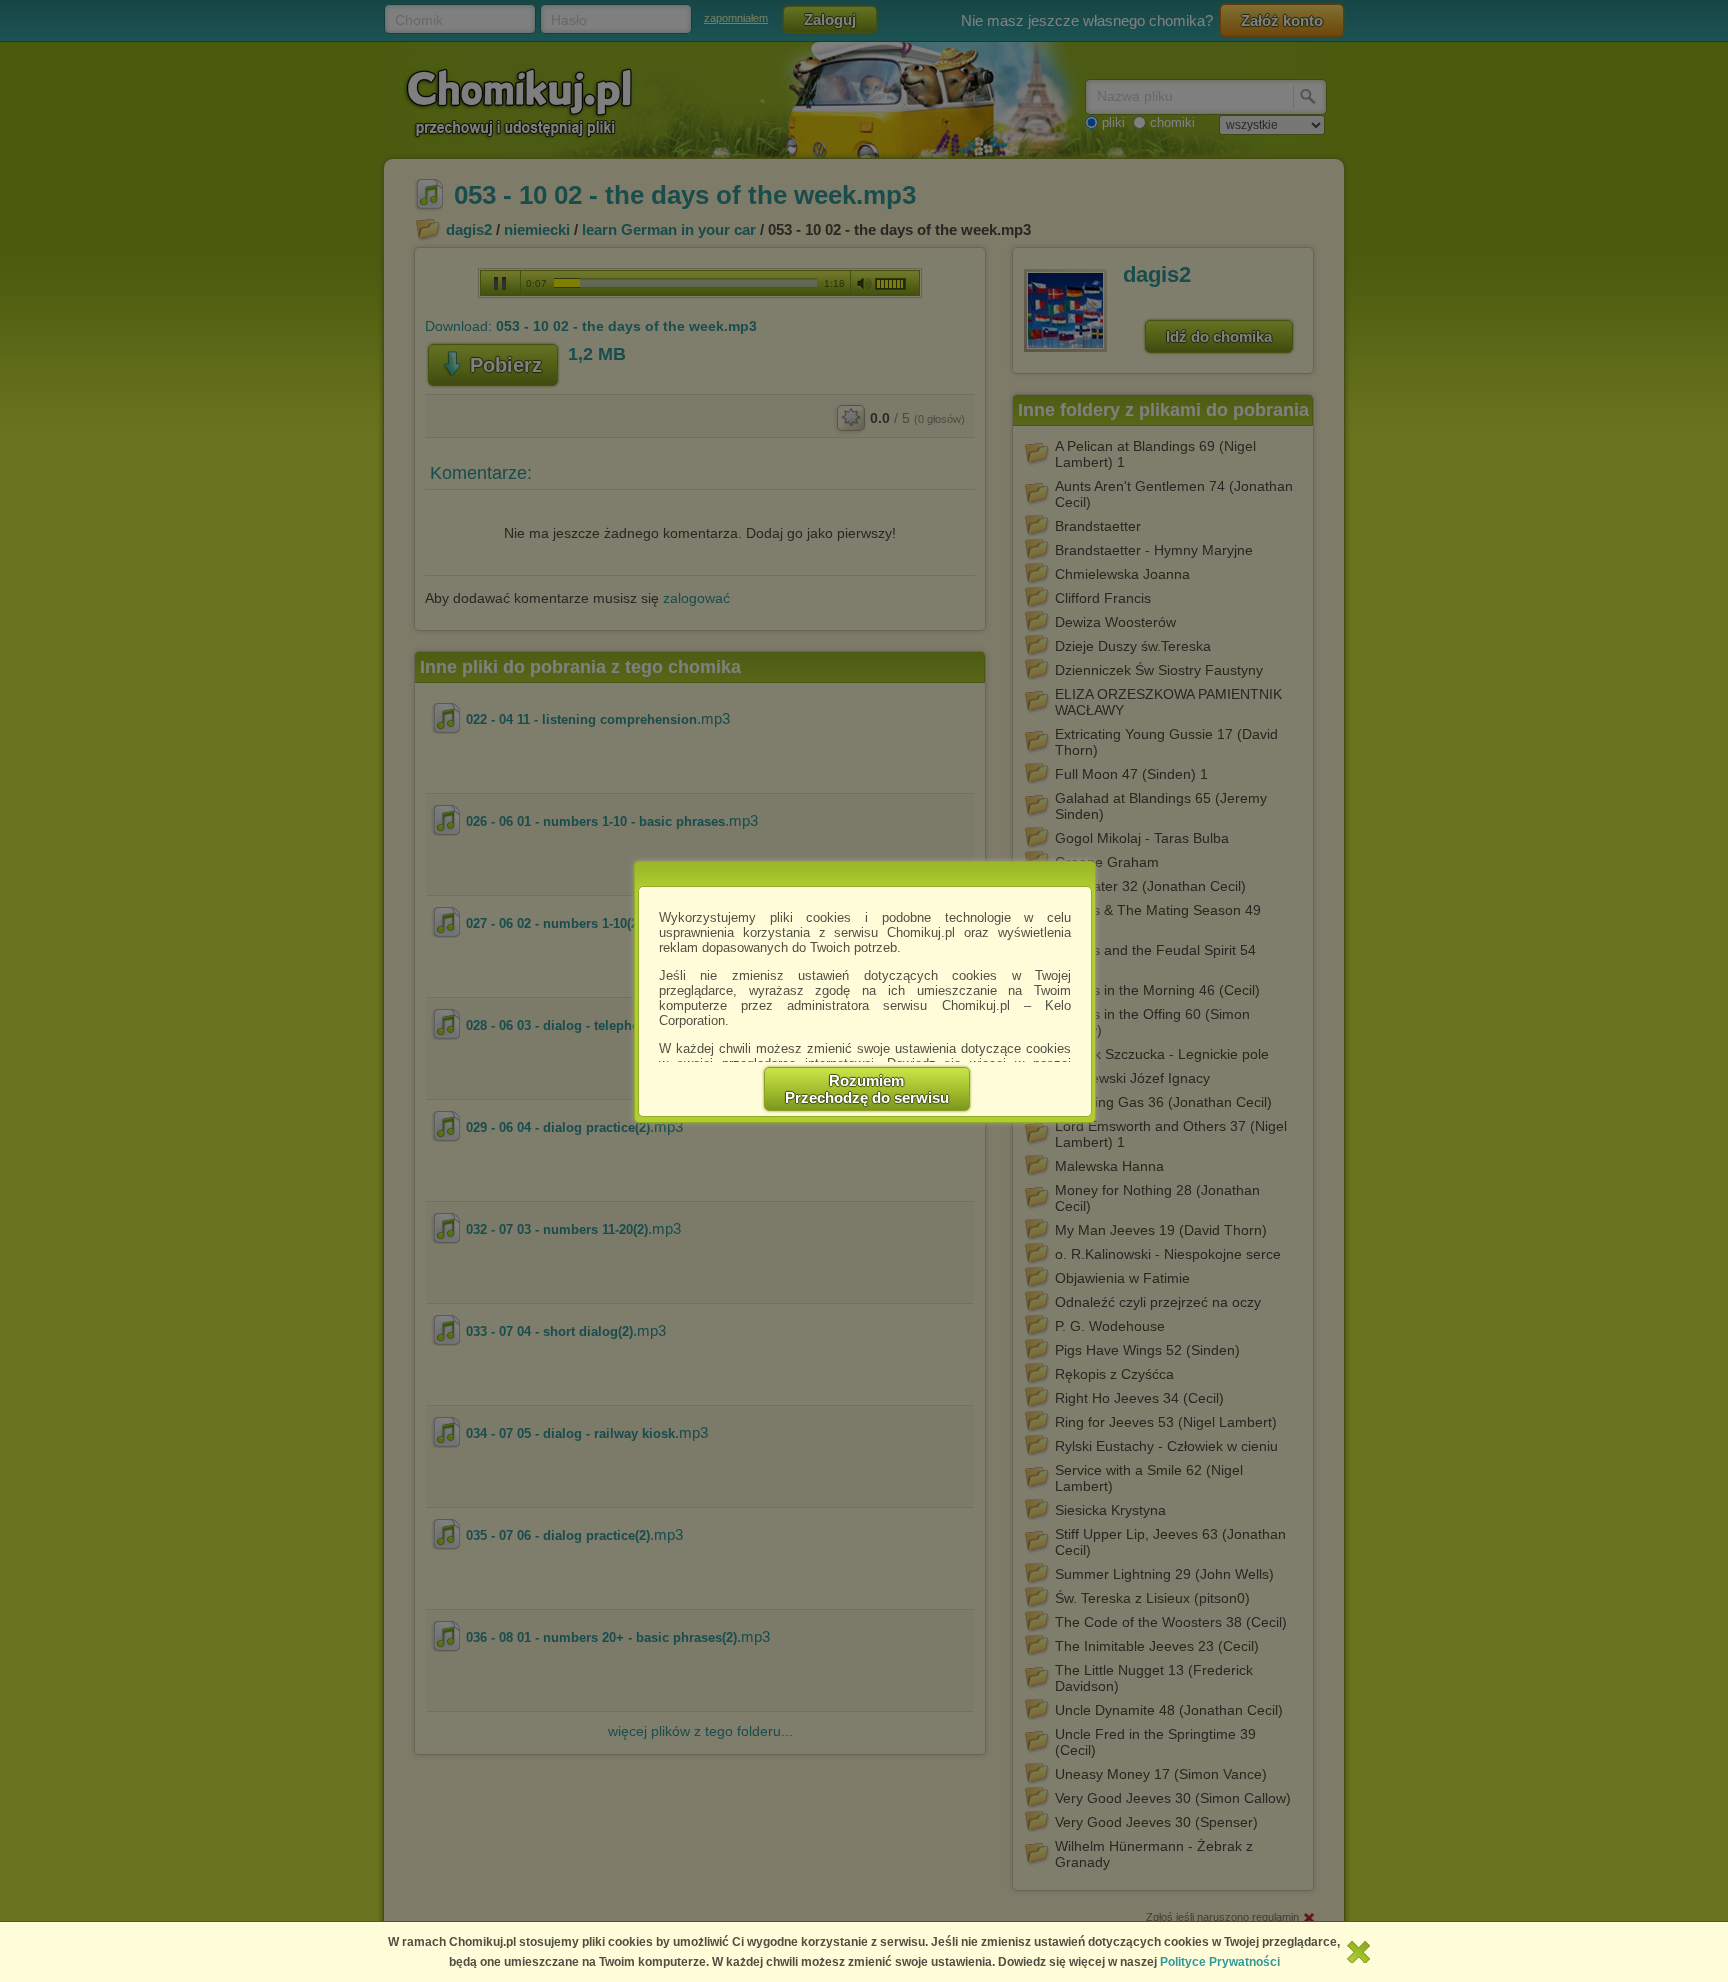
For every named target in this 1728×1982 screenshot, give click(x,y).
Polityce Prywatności (1220, 1962)
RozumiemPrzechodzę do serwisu (867, 1089)
